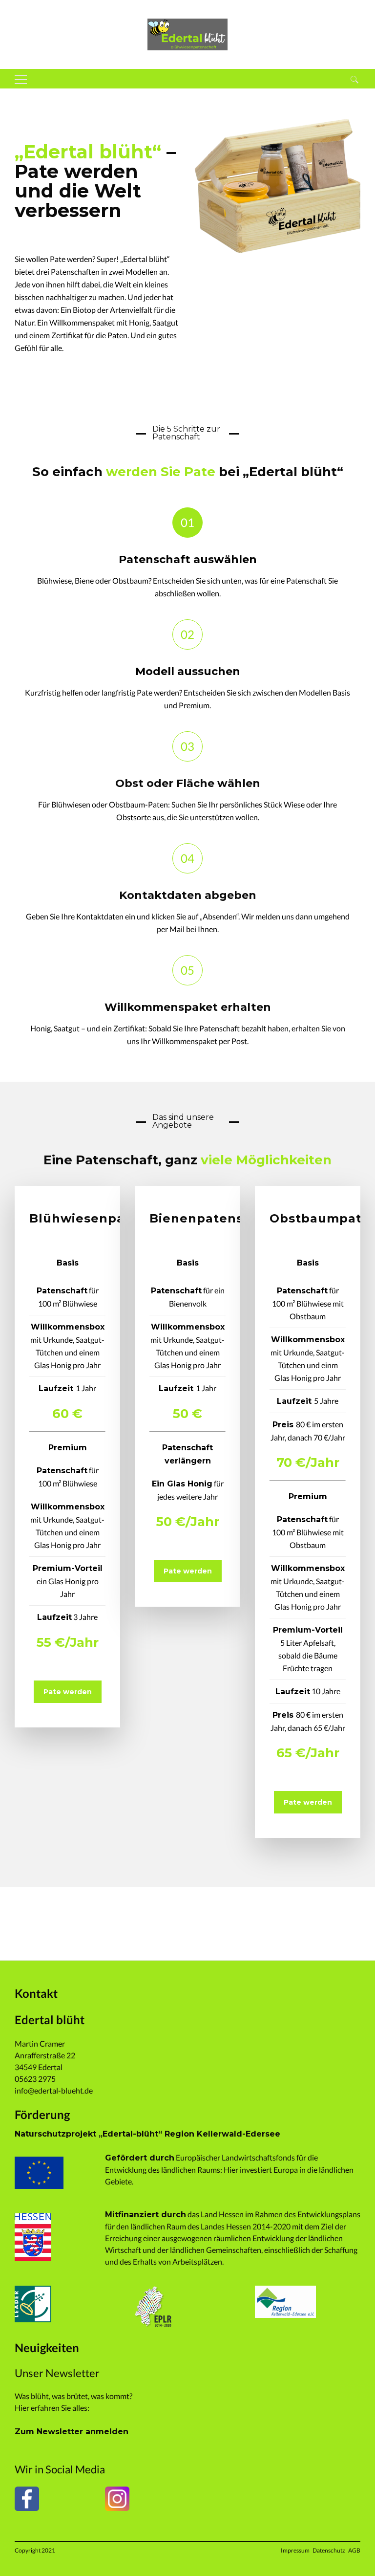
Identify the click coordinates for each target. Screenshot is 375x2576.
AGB (354, 2550)
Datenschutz (329, 2550)
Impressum (295, 2550)
